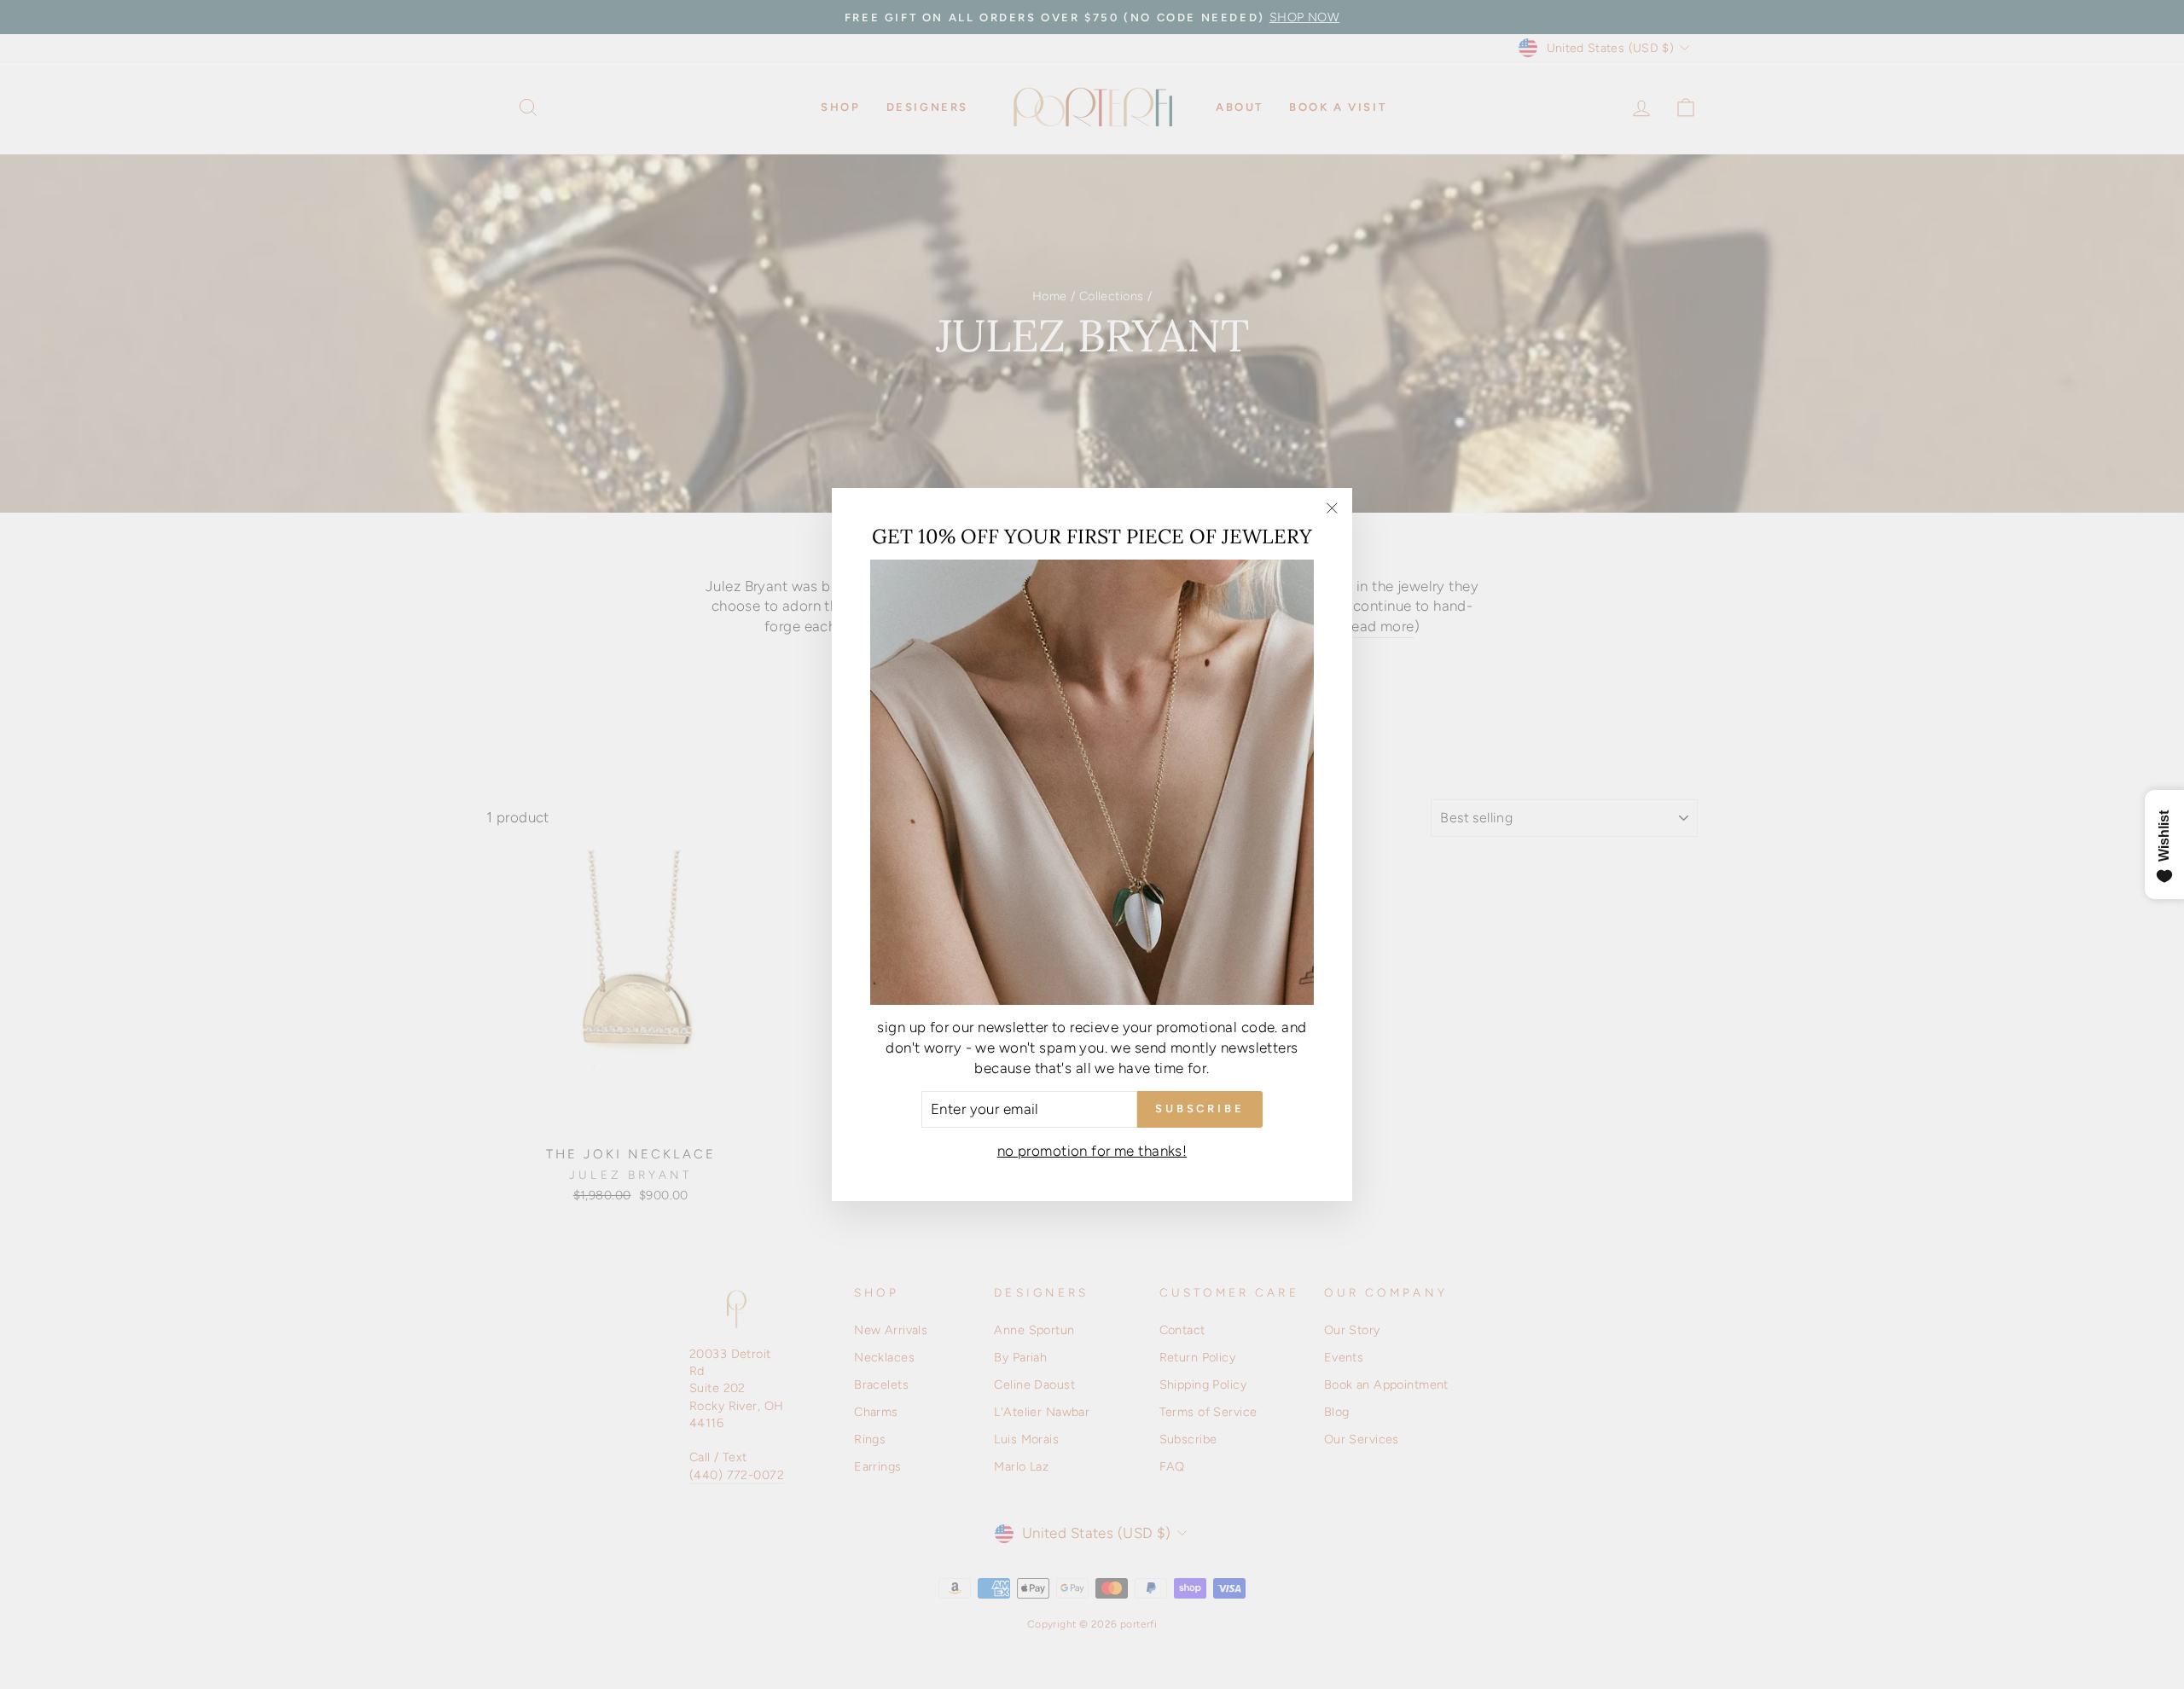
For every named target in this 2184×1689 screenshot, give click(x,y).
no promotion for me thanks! (1092, 1151)
